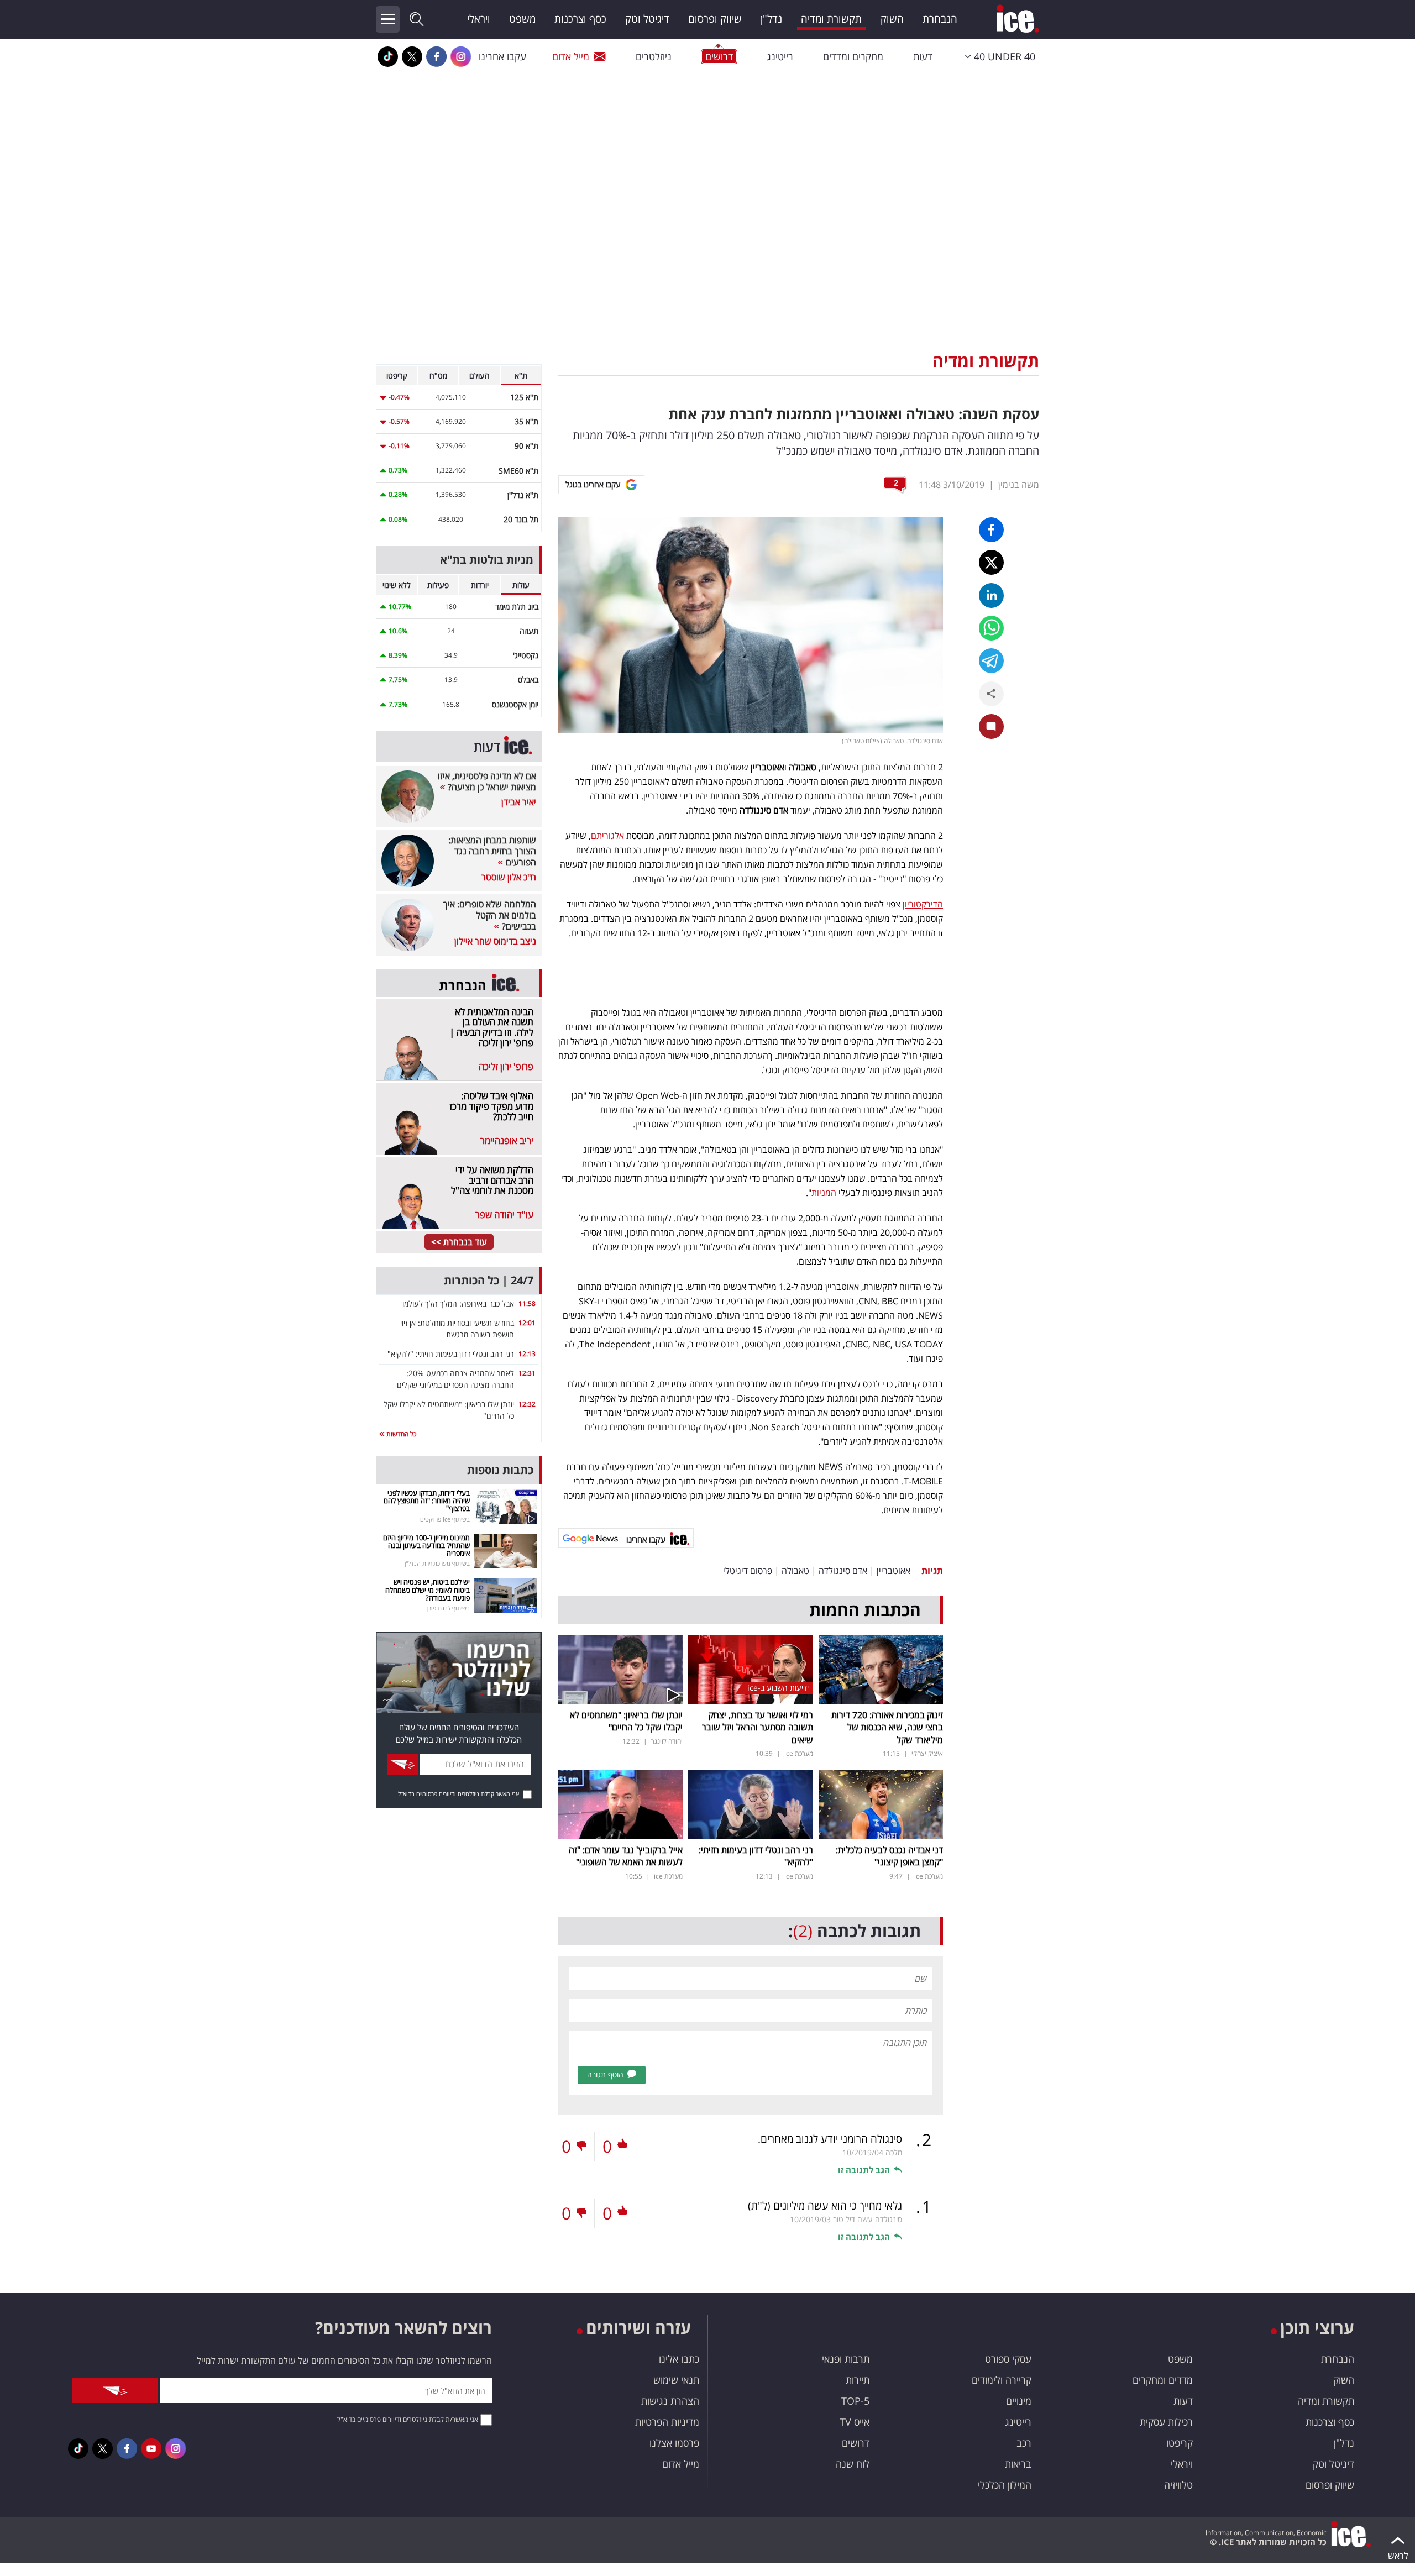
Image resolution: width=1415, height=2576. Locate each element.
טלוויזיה (1178, 2485)
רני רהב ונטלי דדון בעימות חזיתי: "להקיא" (451, 1354)
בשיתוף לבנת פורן (449, 1608)
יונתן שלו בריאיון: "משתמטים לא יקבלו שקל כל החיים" (626, 1721)
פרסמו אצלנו (674, 2443)
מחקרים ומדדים (853, 56)
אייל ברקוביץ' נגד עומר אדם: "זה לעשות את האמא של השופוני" (626, 1856)
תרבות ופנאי (846, 2359)
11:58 (527, 1303)
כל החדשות (400, 1434)
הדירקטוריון (923, 904)
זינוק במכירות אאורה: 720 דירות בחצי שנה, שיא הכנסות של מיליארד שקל (887, 1727)
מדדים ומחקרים (1163, 2380)
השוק (892, 19)
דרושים (856, 2443)
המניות (824, 1193)
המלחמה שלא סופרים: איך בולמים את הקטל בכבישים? (490, 915)
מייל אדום (571, 56)
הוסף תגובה (605, 2074)
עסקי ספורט (1008, 2359)
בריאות (1018, 2464)
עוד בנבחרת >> (459, 1242)
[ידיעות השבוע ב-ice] (750, 1669)
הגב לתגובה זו (864, 2170)
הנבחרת (940, 19)
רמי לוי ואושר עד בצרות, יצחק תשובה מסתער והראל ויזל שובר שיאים (758, 1727)
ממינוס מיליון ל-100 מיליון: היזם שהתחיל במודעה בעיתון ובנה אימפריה (426, 1546)
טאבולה (795, 1571)
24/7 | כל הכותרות (489, 1280)
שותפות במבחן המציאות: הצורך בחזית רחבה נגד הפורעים (492, 851)
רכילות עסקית (1166, 2422)
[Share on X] (991, 562)
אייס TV (855, 2422)
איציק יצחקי (927, 1753)
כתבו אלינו (679, 2359)
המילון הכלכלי (1005, 2485)
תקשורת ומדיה (831, 19)
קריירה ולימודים (1002, 2380)
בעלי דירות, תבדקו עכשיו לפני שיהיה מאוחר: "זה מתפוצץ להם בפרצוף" (427, 1501)
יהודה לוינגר (667, 1741)
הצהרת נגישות (670, 2401)
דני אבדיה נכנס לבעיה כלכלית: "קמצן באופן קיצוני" (889, 1856)
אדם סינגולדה (843, 1571)
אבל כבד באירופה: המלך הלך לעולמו (458, 1303)
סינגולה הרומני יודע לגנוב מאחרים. (830, 2139)
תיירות (858, 2380)
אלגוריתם (607, 836)
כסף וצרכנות (580, 19)
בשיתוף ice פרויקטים (445, 1519)
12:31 (527, 1373)
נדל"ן (771, 19)
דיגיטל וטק (647, 19)
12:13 (527, 1354)
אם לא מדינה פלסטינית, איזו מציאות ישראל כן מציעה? (487, 781)
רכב (1024, 2443)
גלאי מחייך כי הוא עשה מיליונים (825, 2206)
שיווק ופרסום (715, 19)
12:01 (527, 1323)
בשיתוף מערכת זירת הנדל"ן (437, 1563)
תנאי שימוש (676, 2380)
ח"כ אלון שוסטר (509, 877)
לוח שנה (853, 2464)
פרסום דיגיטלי (748, 1571)
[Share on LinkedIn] (991, 596)
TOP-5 (855, 2401)
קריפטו (1180, 2443)
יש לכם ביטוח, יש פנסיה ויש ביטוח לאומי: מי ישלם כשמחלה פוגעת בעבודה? (428, 1590)
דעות (923, 56)
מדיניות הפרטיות (667, 2422)
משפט (522, 19)
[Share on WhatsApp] (991, 628)
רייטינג (780, 56)
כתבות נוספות (500, 1470)
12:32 (527, 1404)
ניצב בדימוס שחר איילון (495, 941)
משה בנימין (1019, 485)
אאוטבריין (893, 1571)
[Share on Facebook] (991, 530)
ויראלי (479, 19)
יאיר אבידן (519, 802)
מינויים (1019, 2401)
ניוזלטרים (654, 56)
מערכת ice (799, 1753)
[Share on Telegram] (991, 661)
